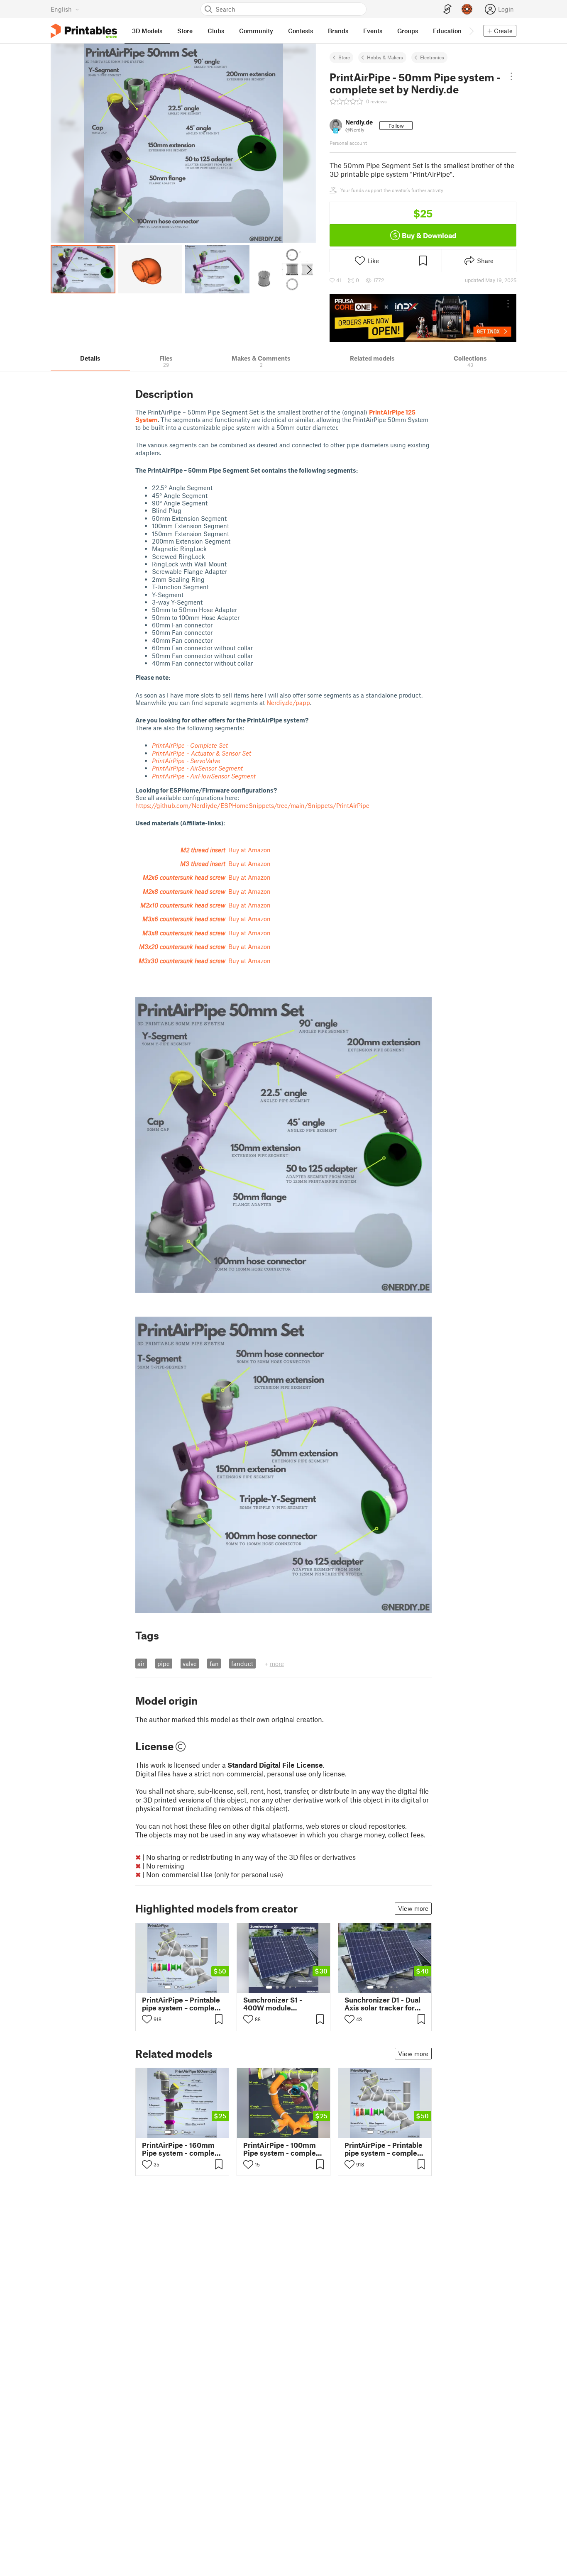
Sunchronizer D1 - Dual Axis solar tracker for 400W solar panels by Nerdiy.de (382, 2004)
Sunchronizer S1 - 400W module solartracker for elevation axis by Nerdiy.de (273, 2004)
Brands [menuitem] (338, 31)
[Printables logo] (84, 31)
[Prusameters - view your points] (467, 9)
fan (214, 1664)
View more (413, 1908)
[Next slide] (309, 269)
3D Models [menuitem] (147, 31)
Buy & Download (429, 235)
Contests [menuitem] (301, 31)
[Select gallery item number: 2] (176, 1987)
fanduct (242, 1664)
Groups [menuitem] (408, 31)
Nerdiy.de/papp (288, 703)
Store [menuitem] (185, 31)
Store (344, 57)
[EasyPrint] (447, 9)
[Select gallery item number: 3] (183, 1987)
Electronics (432, 57)
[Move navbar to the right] (471, 31)
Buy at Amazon (249, 850)
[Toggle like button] (147, 2019)
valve (190, 1664)
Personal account (348, 143)
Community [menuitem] (256, 31)
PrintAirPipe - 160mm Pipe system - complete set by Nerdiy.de (182, 2149)
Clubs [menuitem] (216, 31)
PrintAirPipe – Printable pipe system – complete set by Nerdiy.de (182, 2004)
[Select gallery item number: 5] (195, 1987)
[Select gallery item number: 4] (189, 1987)
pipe (164, 1664)
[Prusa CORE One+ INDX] (423, 318)
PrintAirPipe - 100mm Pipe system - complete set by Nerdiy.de (283, 2149)
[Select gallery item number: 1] (168, 1987)
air (141, 1664)
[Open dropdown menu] (512, 76)
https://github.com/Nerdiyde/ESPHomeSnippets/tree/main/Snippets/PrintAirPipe (252, 805)
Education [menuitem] (447, 31)
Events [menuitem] (373, 31)
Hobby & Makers (385, 57)
